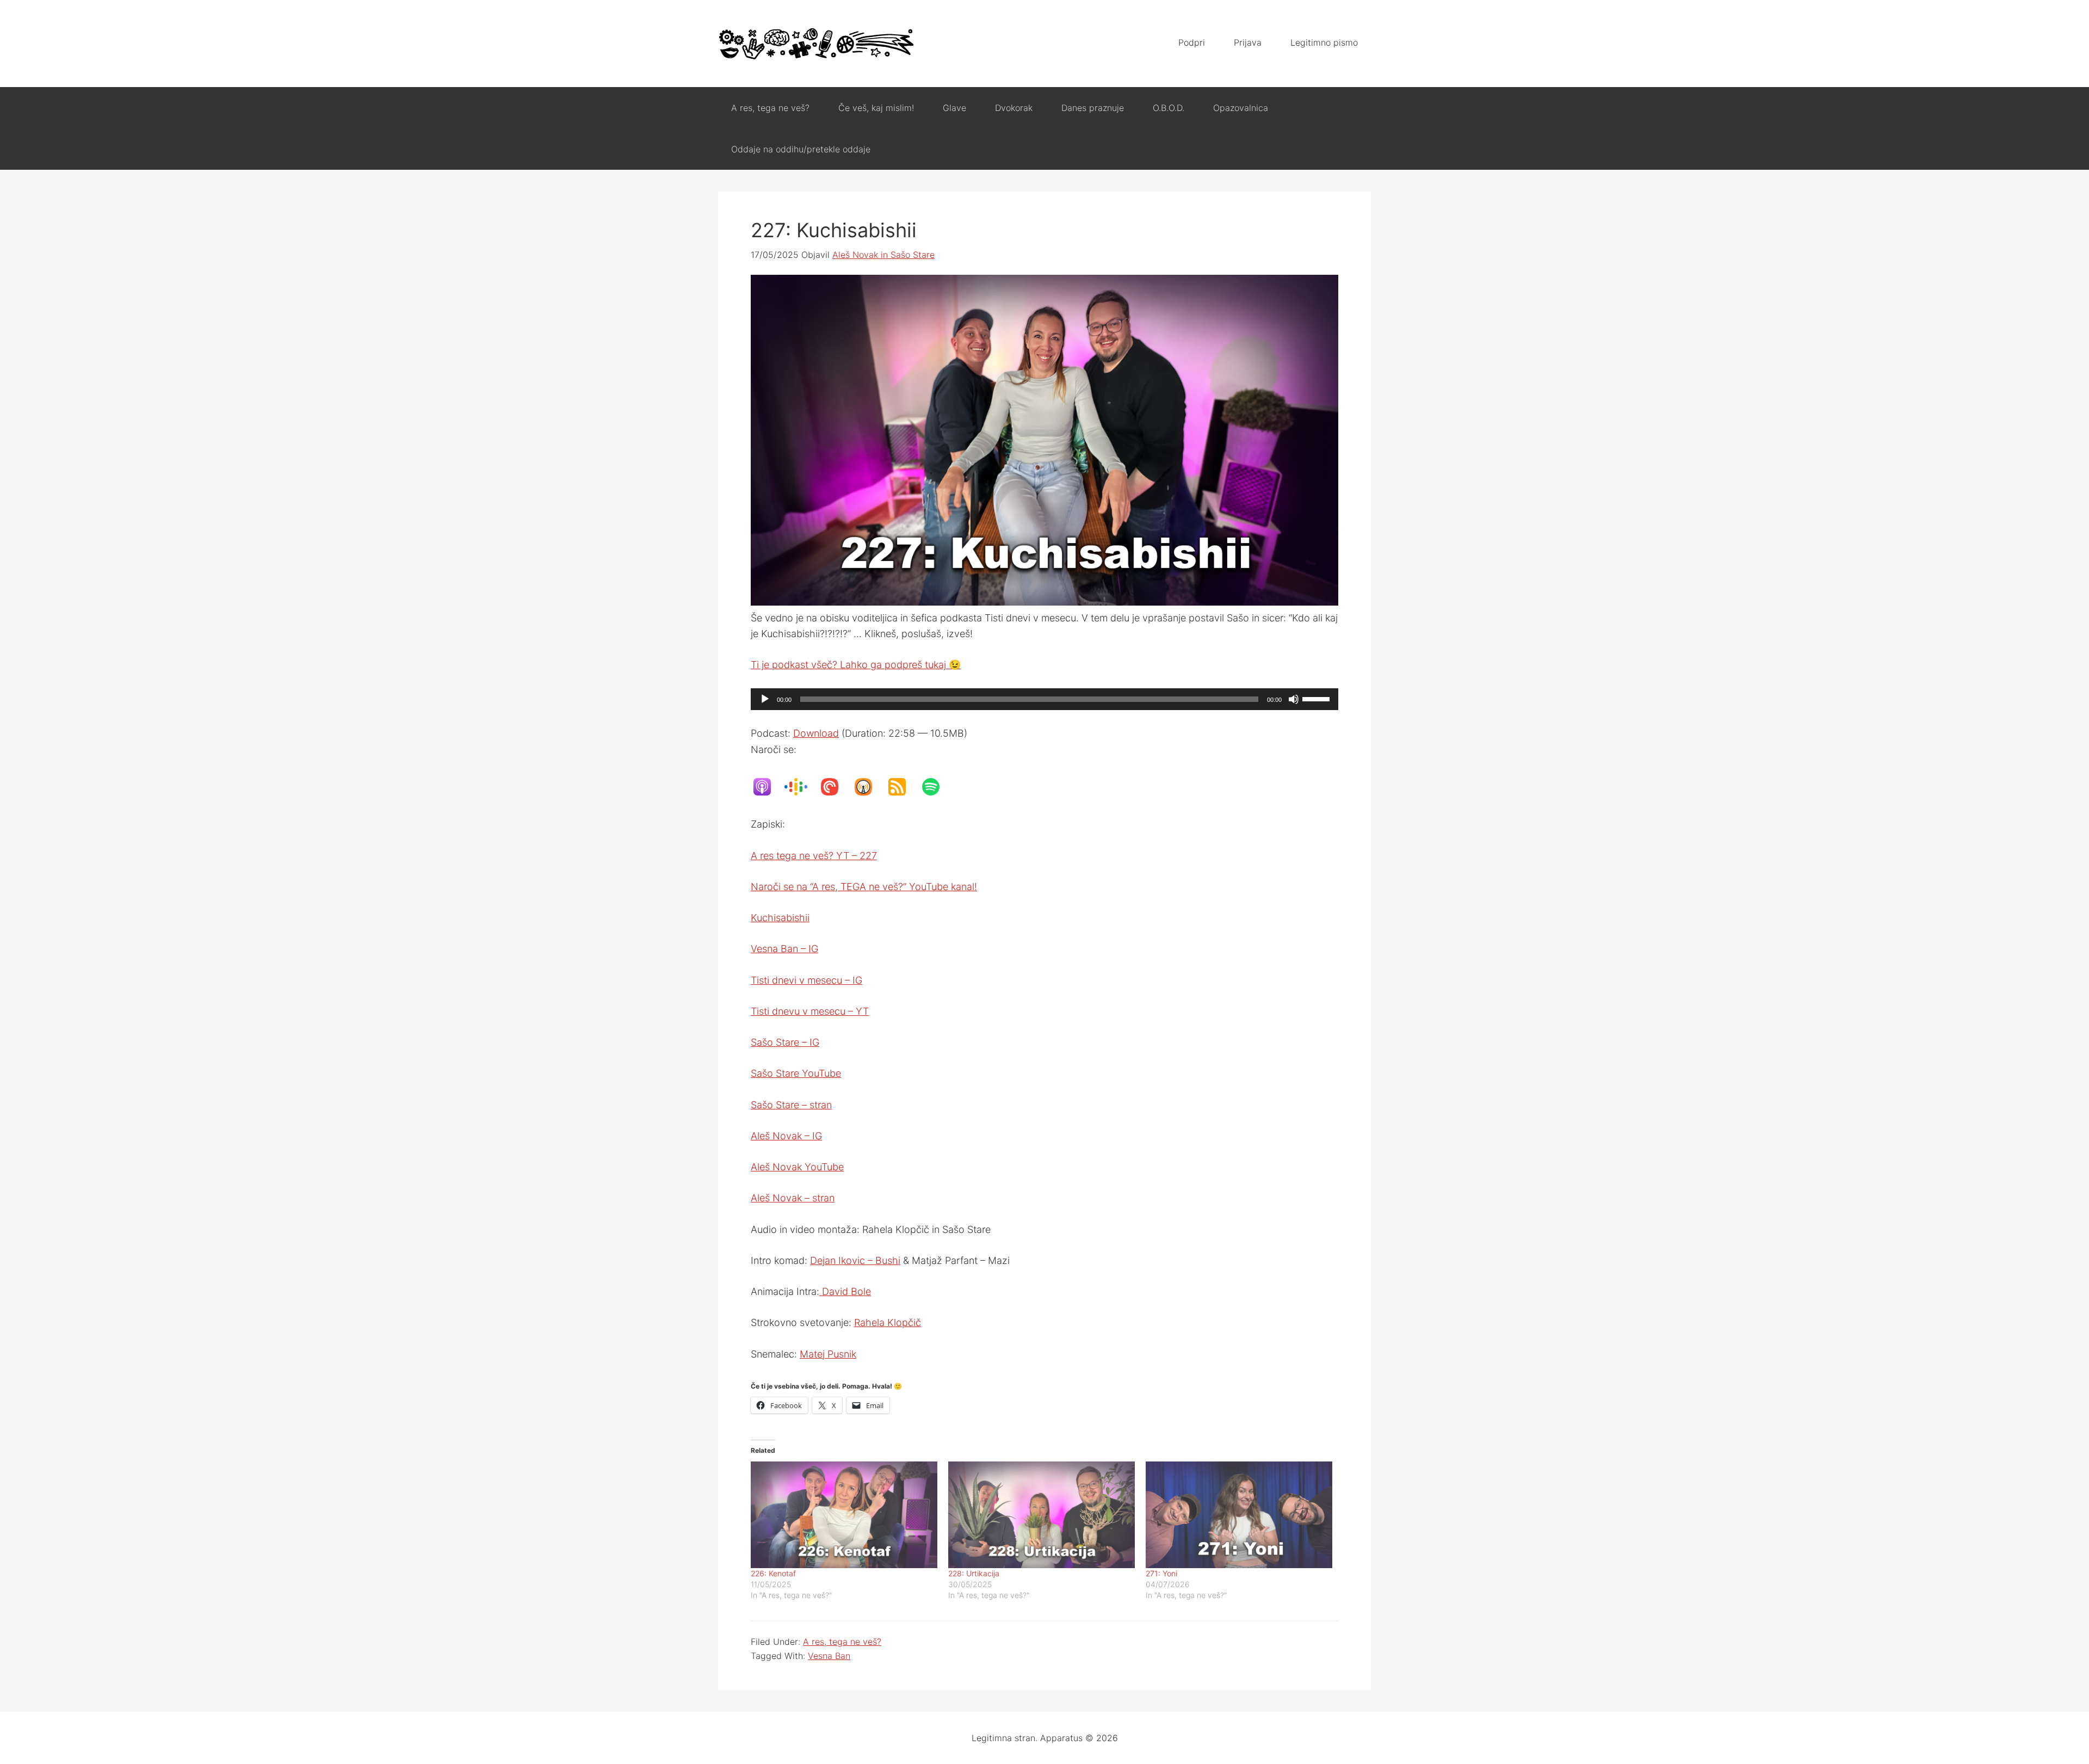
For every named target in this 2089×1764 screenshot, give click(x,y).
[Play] (765, 699)
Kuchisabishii (780, 918)
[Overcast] (869, 787)
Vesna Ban (829, 1656)
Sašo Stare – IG (785, 1042)
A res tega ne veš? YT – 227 (814, 856)
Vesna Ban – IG (784, 949)
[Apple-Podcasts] (768, 787)
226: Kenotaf (773, 1573)
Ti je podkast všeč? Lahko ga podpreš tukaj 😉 (856, 665)
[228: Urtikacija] (1042, 1515)
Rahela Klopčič (888, 1322)
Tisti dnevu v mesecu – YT (810, 1011)
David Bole (845, 1291)
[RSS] (903, 787)
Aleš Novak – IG (786, 1136)
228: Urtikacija (974, 1573)
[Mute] (1294, 699)
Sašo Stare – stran (791, 1105)
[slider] (1318, 698)
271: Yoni (1161, 1573)
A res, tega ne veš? (842, 1642)
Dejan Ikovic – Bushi (855, 1260)
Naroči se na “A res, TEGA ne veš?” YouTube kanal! (864, 887)
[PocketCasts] (835, 787)
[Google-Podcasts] (801, 787)
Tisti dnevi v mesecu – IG (806, 980)
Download (816, 733)
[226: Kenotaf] (844, 1515)
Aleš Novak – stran (793, 1198)
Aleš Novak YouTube (797, 1167)
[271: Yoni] (1239, 1515)
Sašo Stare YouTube (796, 1073)
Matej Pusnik (828, 1354)
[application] (1044, 699)
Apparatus (816, 44)
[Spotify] (936, 787)
